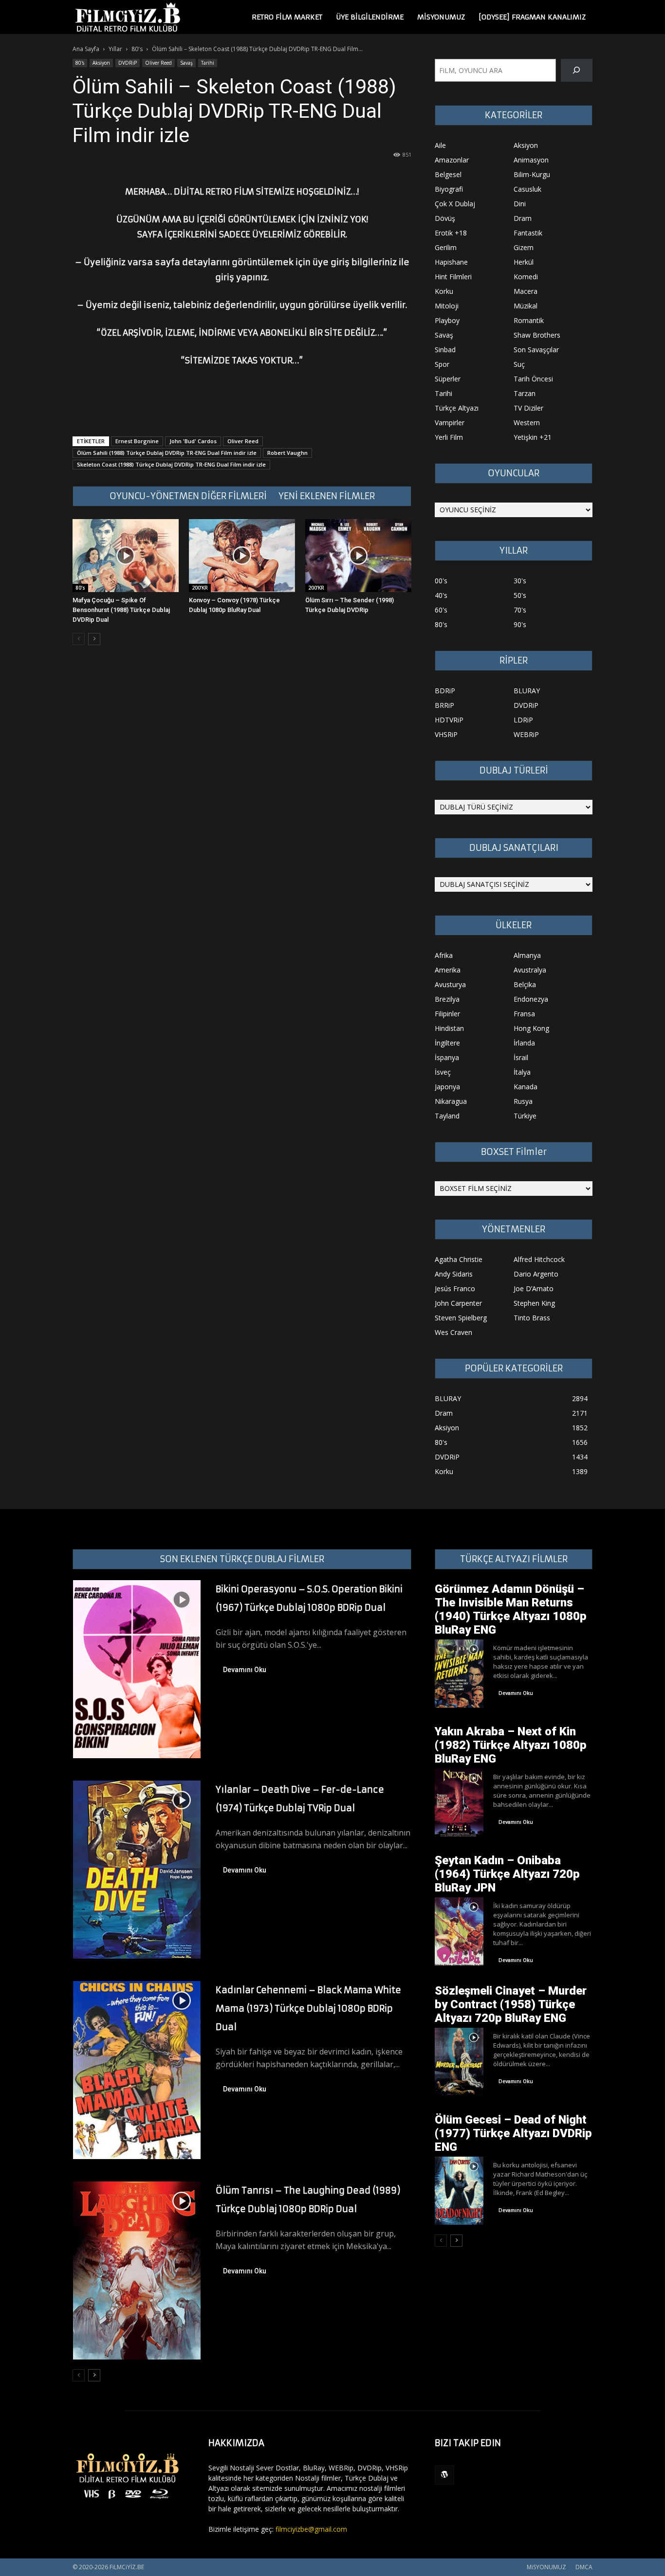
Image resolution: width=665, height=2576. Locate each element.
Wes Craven (453, 1332)
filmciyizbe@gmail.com (311, 2529)
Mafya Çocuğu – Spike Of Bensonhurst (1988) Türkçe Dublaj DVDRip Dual (121, 610)
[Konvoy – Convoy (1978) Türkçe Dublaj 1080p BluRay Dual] (242, 556)
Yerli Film (449, 437)
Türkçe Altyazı (457, 408)
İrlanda (524, 1043)
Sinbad (445, 350)
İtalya (522, 1072)
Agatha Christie (459, 1259)
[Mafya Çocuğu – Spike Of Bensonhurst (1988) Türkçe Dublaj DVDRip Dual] (126, 556)
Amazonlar (452, 160)
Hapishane (451, 262)
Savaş (186, 63)
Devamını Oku (245, 1670)
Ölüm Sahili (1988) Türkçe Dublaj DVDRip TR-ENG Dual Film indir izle (167, 453)
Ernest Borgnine (137, 441)
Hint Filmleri (453, 277)
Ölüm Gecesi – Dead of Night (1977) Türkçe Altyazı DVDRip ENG (513, 2133)
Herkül (524, 262)
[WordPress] (444, 2475)
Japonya (447, 1087)
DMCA (584, 2567)
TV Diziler (528, 408)
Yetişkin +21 (533, 437)
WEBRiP (526, 734)
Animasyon (531, 160)
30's (520, 581)
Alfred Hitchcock (539, 1259)
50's (520, 595)
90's (520, 624)
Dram (523, 218)
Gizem (524, 247)
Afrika (444, 955)
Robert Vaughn (287, 453)
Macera (526, 291)
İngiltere (447, 1043)
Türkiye (525, 1116)
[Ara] (577, 70)
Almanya (527, 955)
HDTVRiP (449, 720)
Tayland (447, 1116)
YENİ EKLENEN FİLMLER (327, 496)
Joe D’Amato (534, 1288)
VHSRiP (446, 734)
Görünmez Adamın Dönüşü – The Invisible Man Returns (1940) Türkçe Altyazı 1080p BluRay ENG (511, 1609)
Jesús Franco (455, 1288)
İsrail (521, 1057)
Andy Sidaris (454, 1274)
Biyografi (449, 189)
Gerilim (446, 247)
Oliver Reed (158, 63)
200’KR (200, 588)
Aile (440, 145)
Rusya (523, 1101)
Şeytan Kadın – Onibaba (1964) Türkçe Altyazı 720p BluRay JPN (507, 1874)
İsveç (443, 1072)
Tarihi (208, 63)
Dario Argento (536, 1274)
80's (137, 49)
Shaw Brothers (537, 335)
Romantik (529, 320)
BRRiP (444, 705)
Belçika (525, 984)
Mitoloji (447, 306)
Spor (442, 364)
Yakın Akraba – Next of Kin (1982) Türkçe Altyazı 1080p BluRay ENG (511, 1745)
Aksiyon (101, 63)
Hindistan (449, 1028)
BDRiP (445, 691)
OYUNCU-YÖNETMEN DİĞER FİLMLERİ (188, 496)
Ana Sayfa (86, 49)
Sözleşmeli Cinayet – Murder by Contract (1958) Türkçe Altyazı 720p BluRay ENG (511, 2004)
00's (441, 581)
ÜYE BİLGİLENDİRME (370, 17)
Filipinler (447, 1014)
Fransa (524, 1014)
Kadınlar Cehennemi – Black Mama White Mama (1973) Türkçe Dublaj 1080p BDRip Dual (308, 2009)
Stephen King (534, 1303)
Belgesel (448, 174)
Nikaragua (451, 1101)
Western (527, 423)
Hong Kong (531, 1028)
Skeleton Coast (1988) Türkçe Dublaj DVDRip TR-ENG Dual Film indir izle (171, 464)
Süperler (448, 379)
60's (441, 610)
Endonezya (531, 999)
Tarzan (525, 393)
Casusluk (527, 189)
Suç (519, 364)
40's (441, 595)
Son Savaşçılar (536, 350)
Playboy (447, 320)
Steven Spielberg (461, 1318)
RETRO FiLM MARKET (287, 17)
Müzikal (526, 306)
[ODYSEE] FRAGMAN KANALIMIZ (532, 17)
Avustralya (530, 970)
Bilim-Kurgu (532, 174)
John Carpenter (458, 1303)
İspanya (447, 1057)
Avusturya (450, 984)
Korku (444, 291)
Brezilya (447, 999)
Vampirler (450, 423)
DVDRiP (128, 63)
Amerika (448, 970)
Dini (520, 204)
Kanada (526, 1087)
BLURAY (527, 691)
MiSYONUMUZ (441, 17)
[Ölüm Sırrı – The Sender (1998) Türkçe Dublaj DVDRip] (358, 556)
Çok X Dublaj (455, 204)
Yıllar (115, 49)
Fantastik (528, 233)
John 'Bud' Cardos (193, 441)
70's (520, 610)
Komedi (526, 277)
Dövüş (445, 218)
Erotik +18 (451, 233)
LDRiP (523, 720)
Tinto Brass (532, 1318)
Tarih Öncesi (533, 379)
